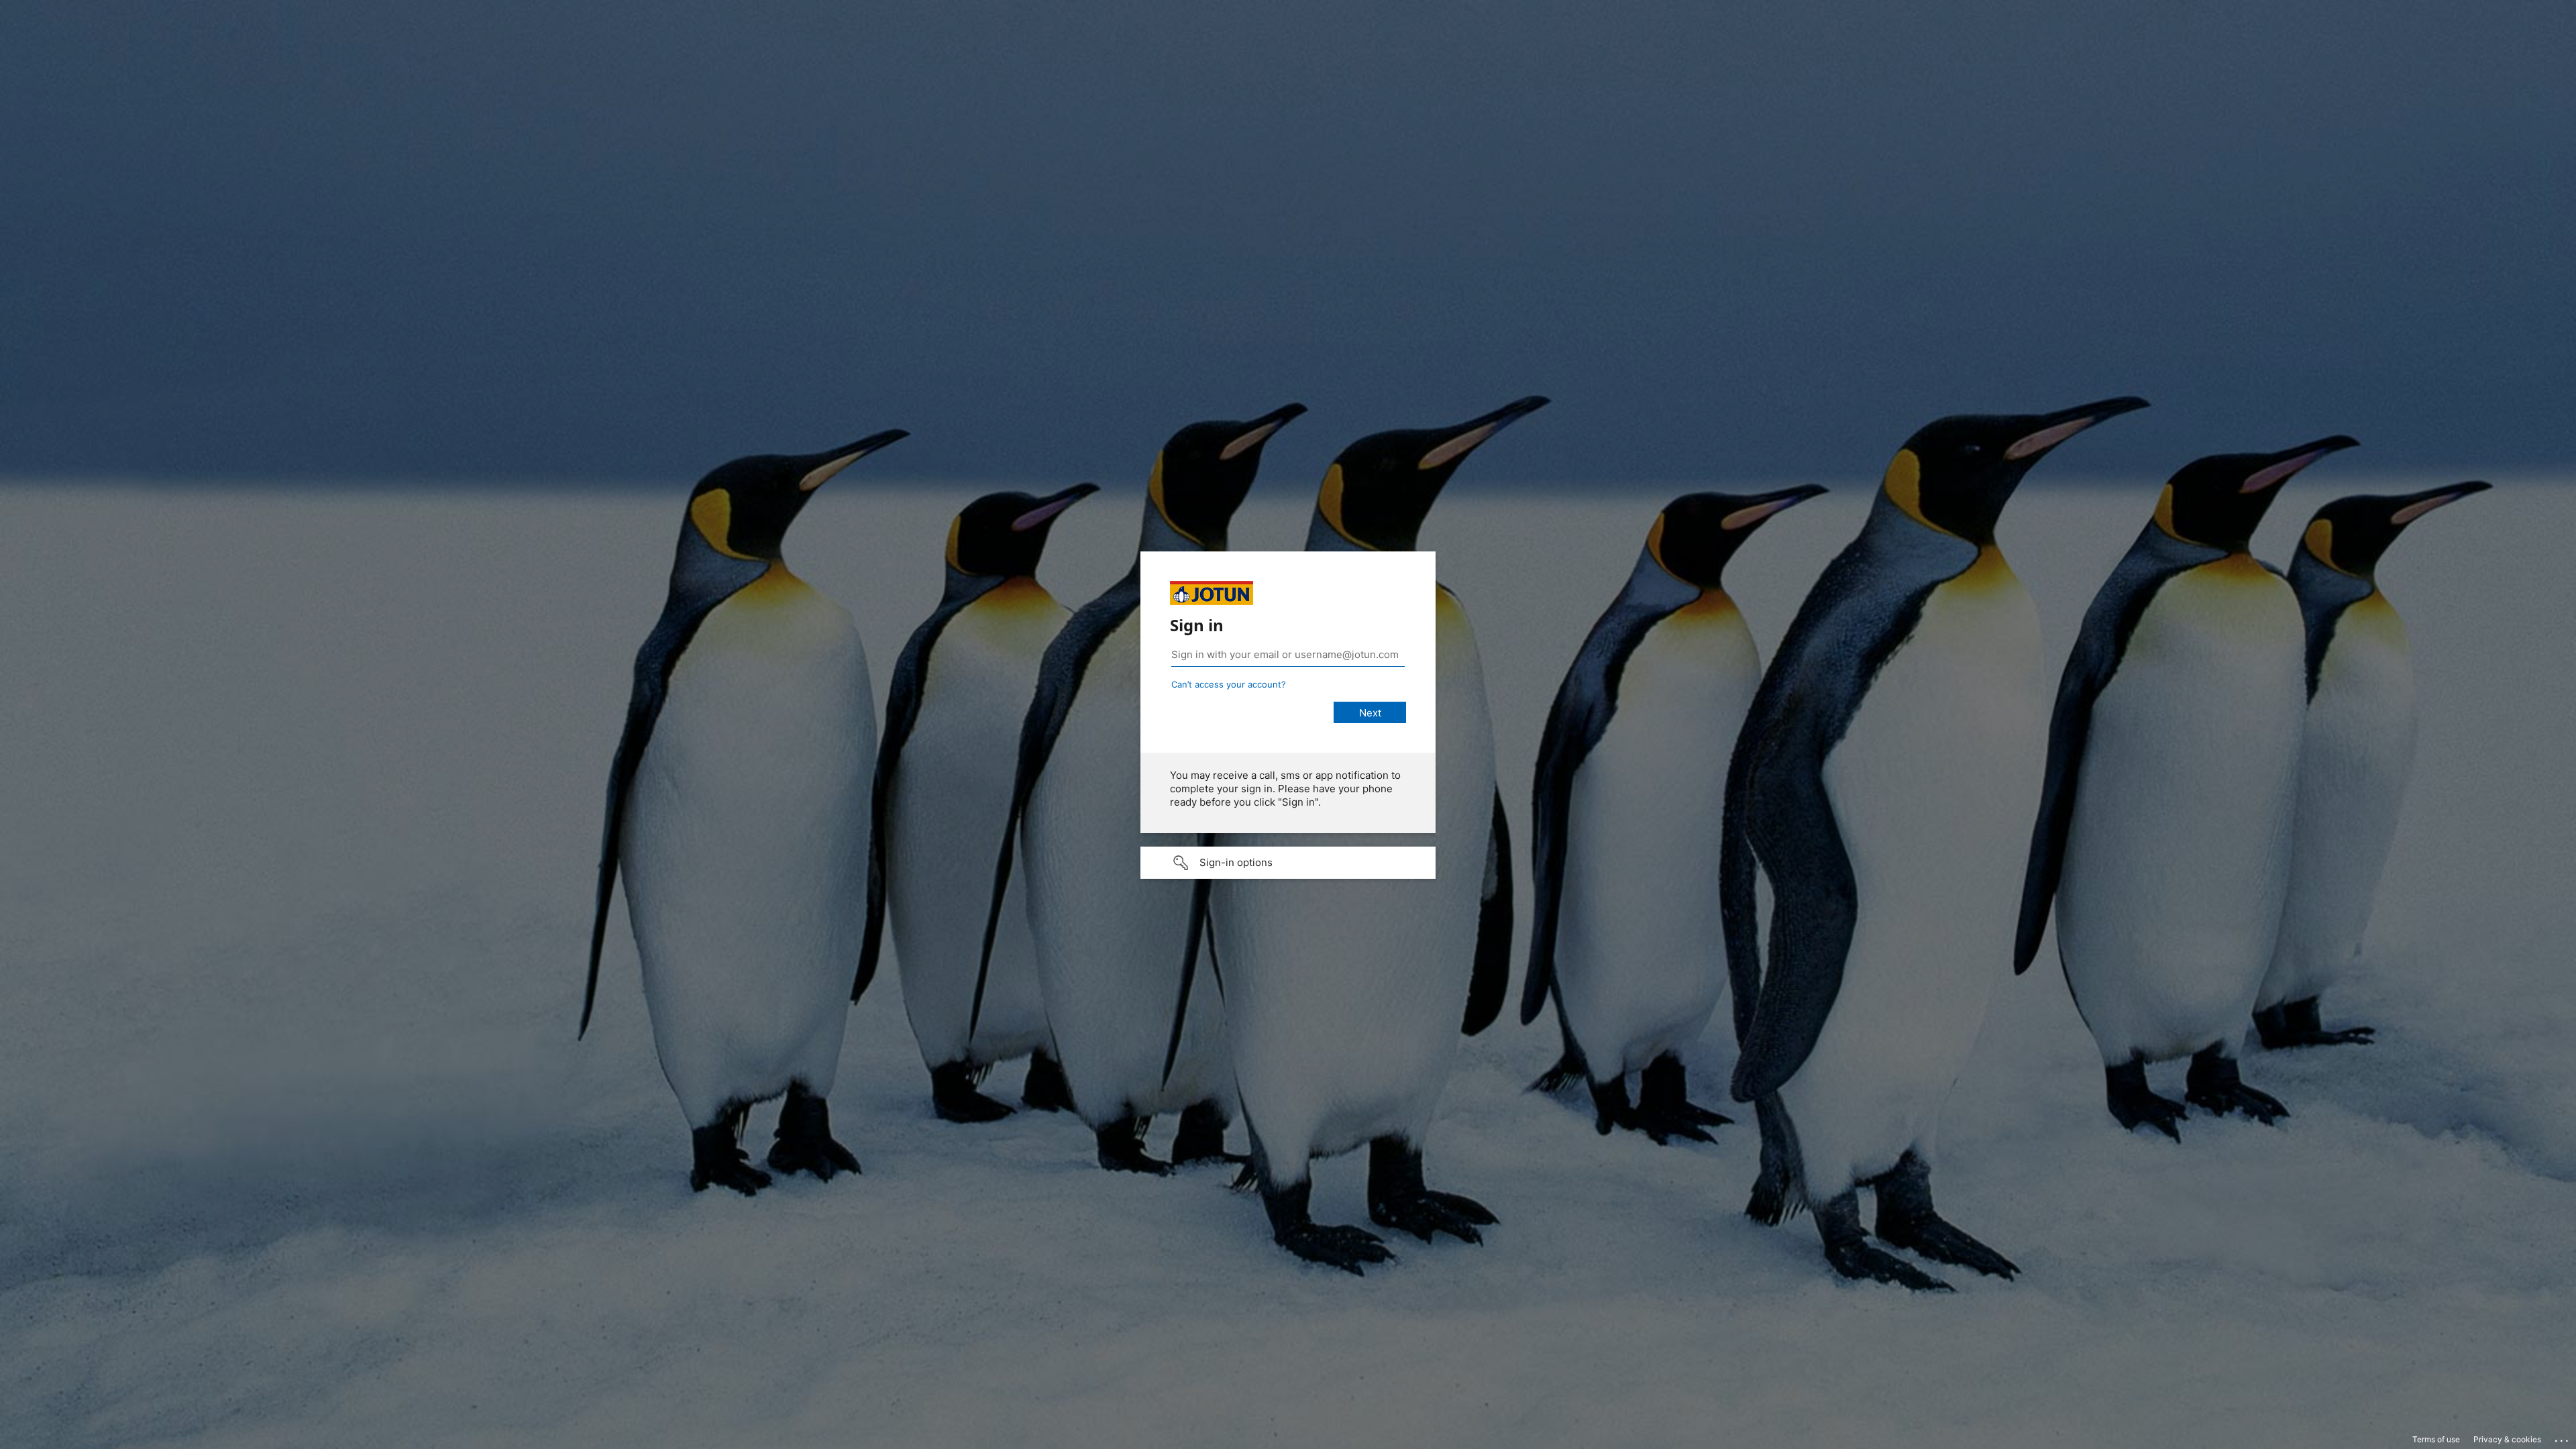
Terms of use (2436, 1439)
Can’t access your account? (1229, 684)
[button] (1288, 863)
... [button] (2563, 1438)
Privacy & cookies (2507, 1439)
